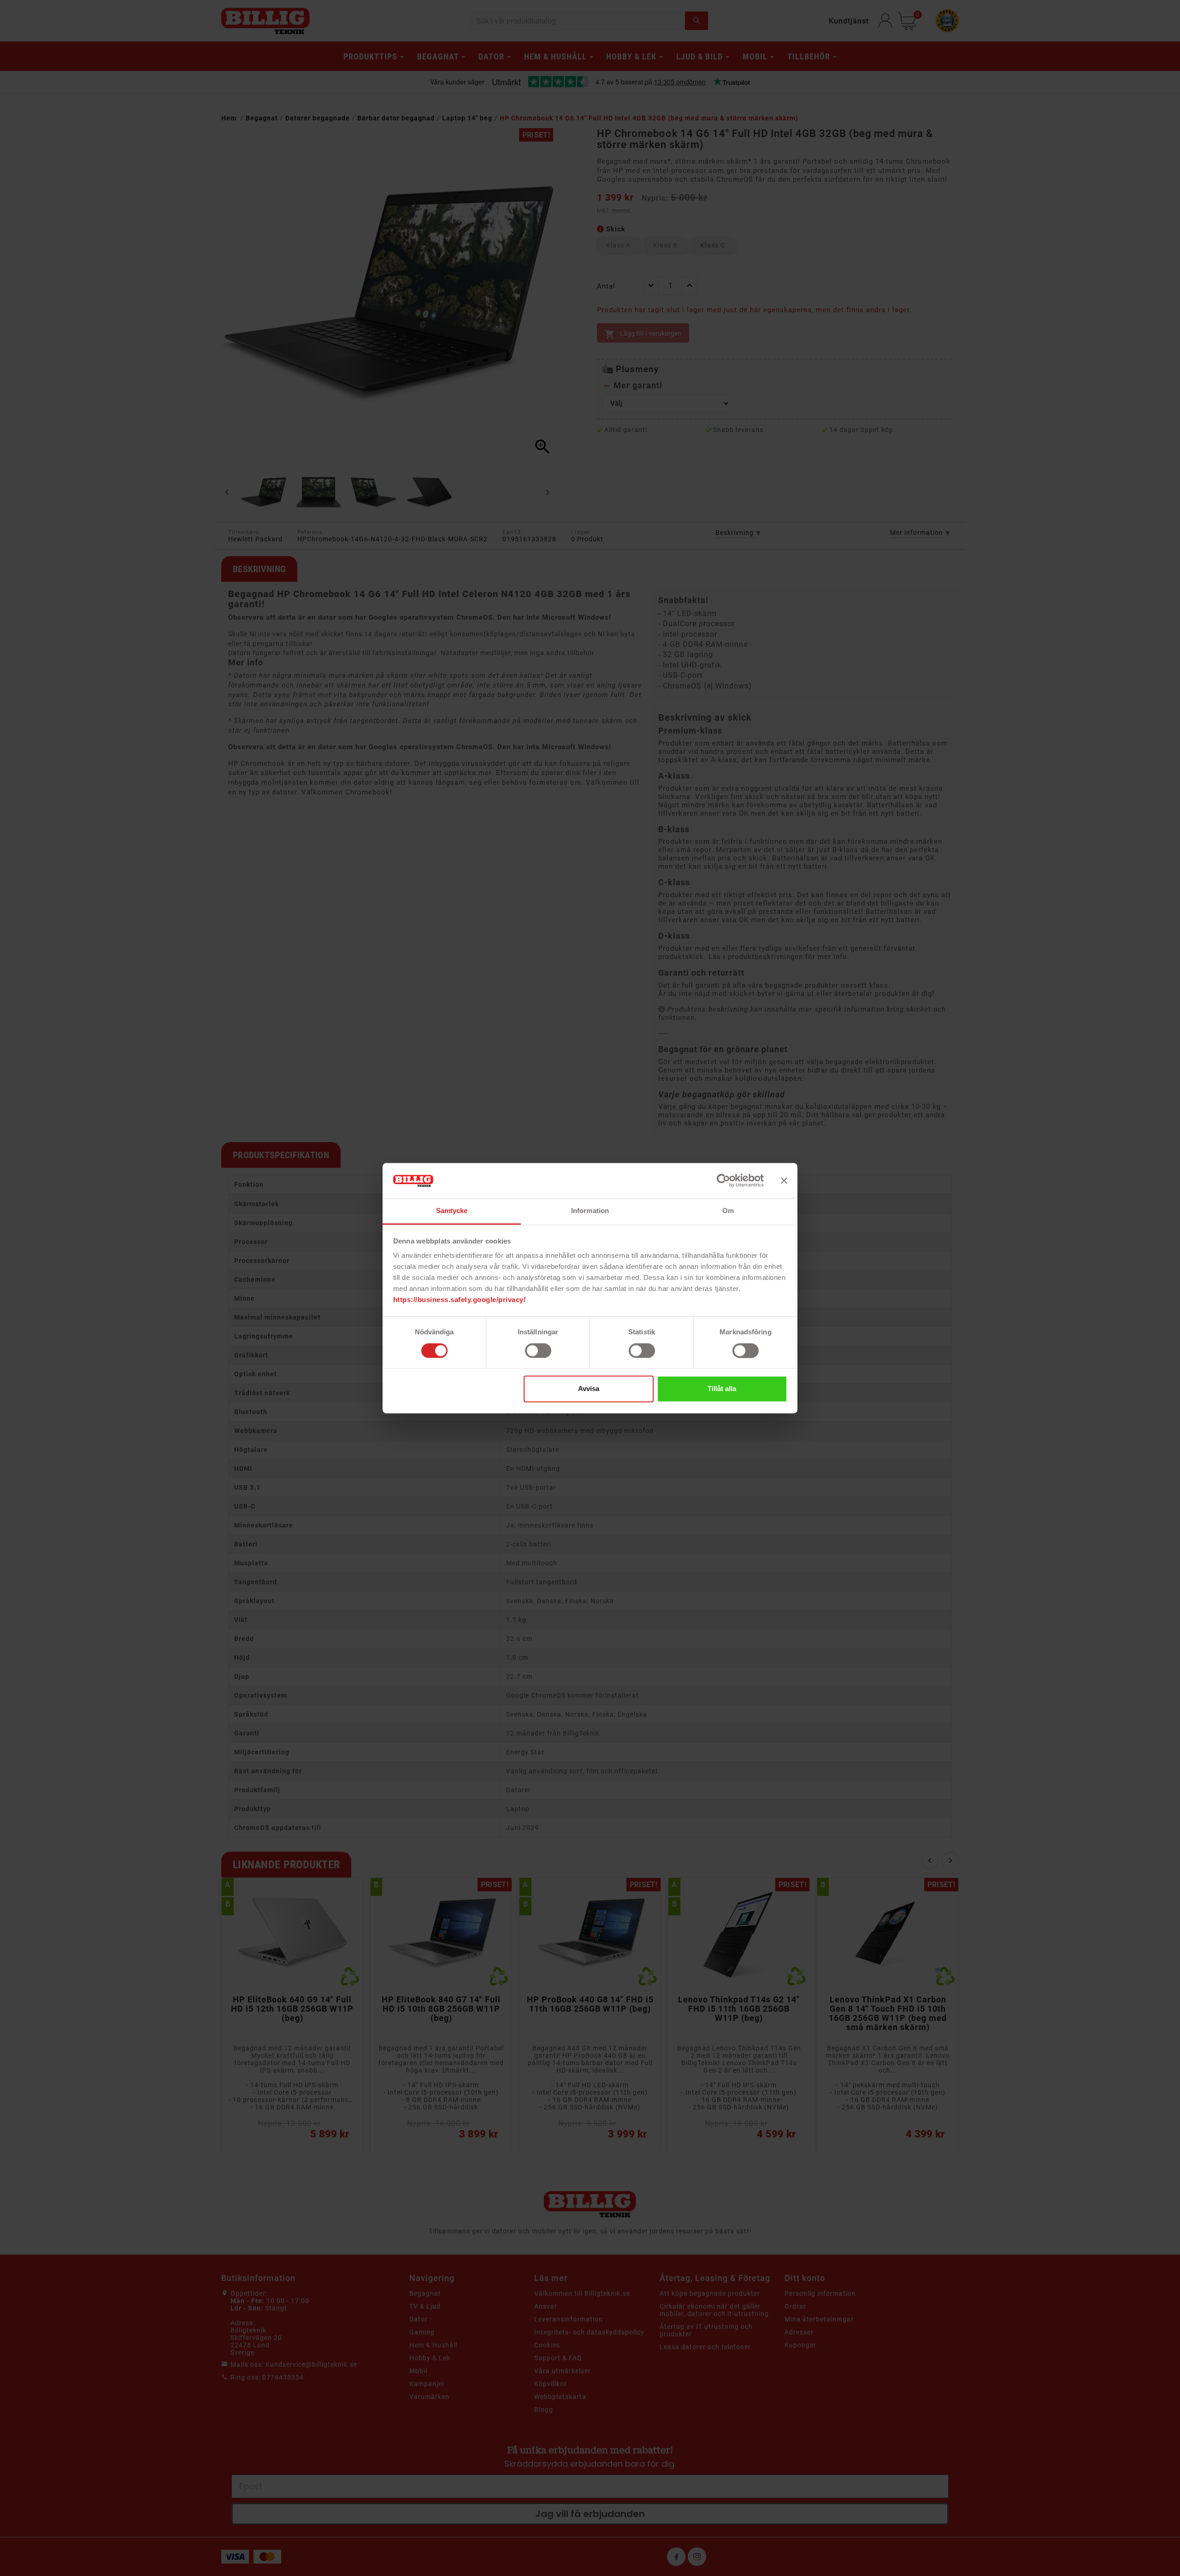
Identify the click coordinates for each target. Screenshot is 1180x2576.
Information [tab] (590, 1211)
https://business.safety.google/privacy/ (460, 1300)
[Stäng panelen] (784, 1180)
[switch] (538, 1350)
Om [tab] (728, 1211)
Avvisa (589, 1389)
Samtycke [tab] (452, 1211)
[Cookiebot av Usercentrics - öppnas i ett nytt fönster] (723, 1180)
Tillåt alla (722, 1389)
